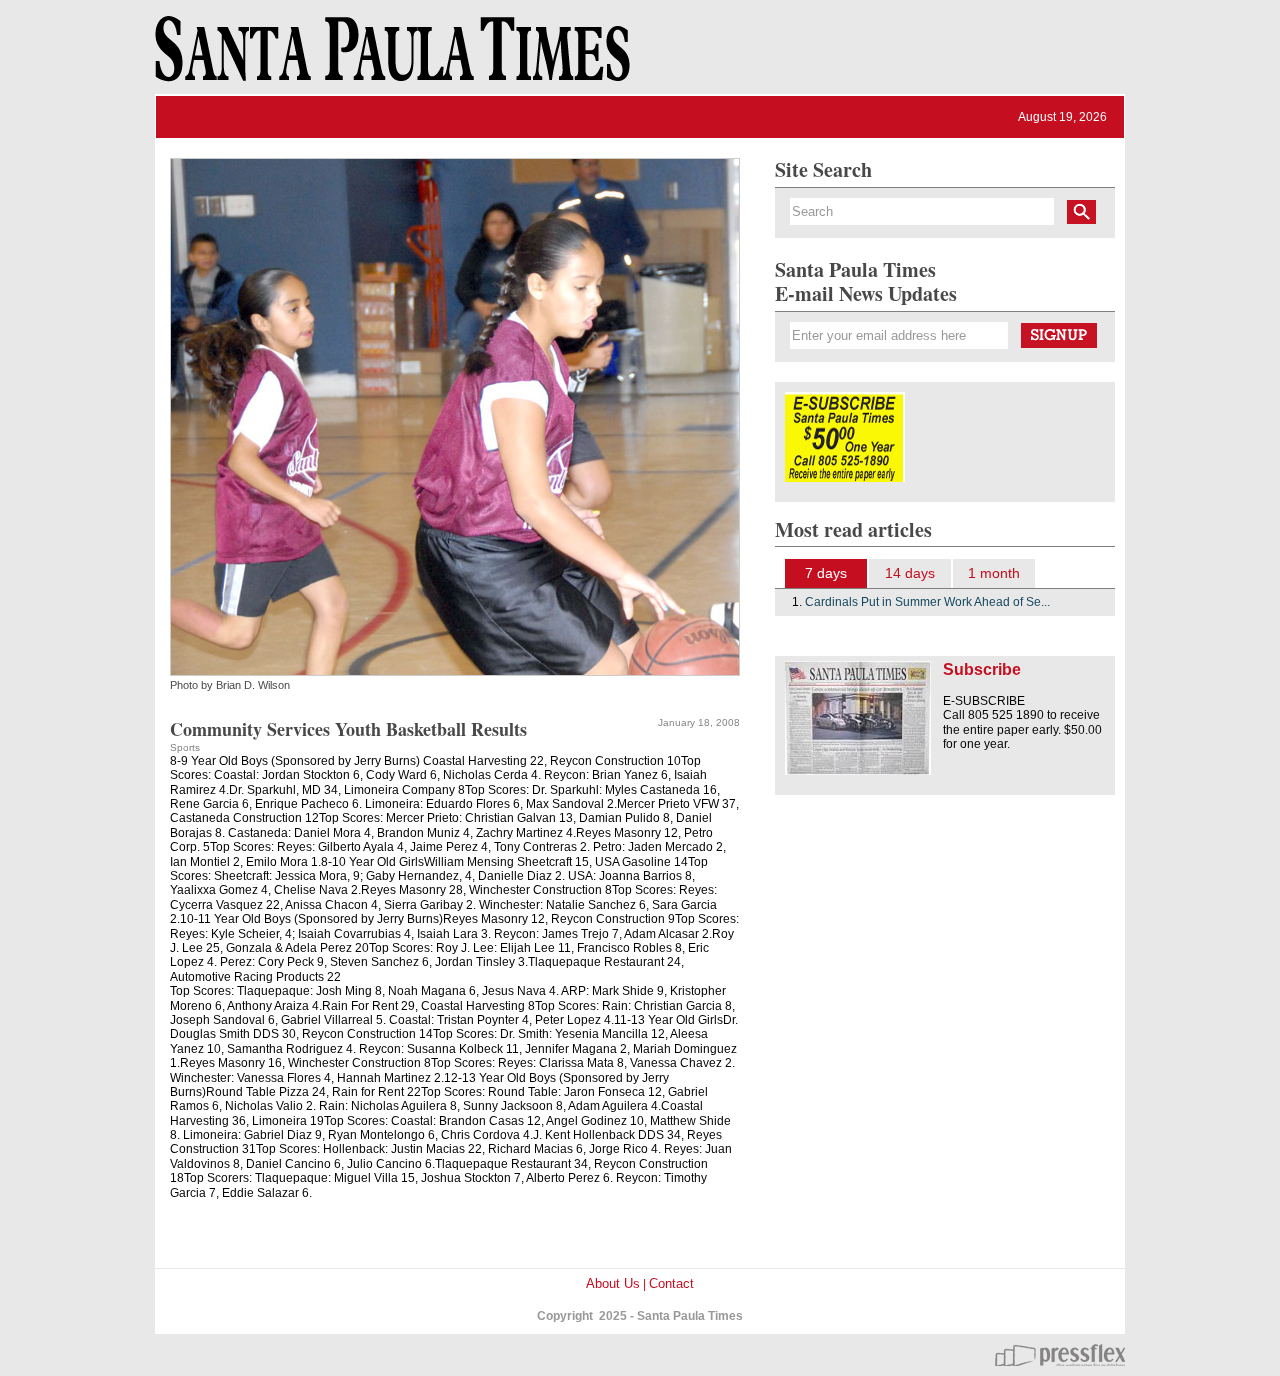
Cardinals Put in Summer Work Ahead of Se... (927, 602)
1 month (994, 573)
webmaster (1060, 1355)
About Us (613, 1283)
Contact (671, 1283)
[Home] (389, 58)
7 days (826, 573)
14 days (910, 573)
